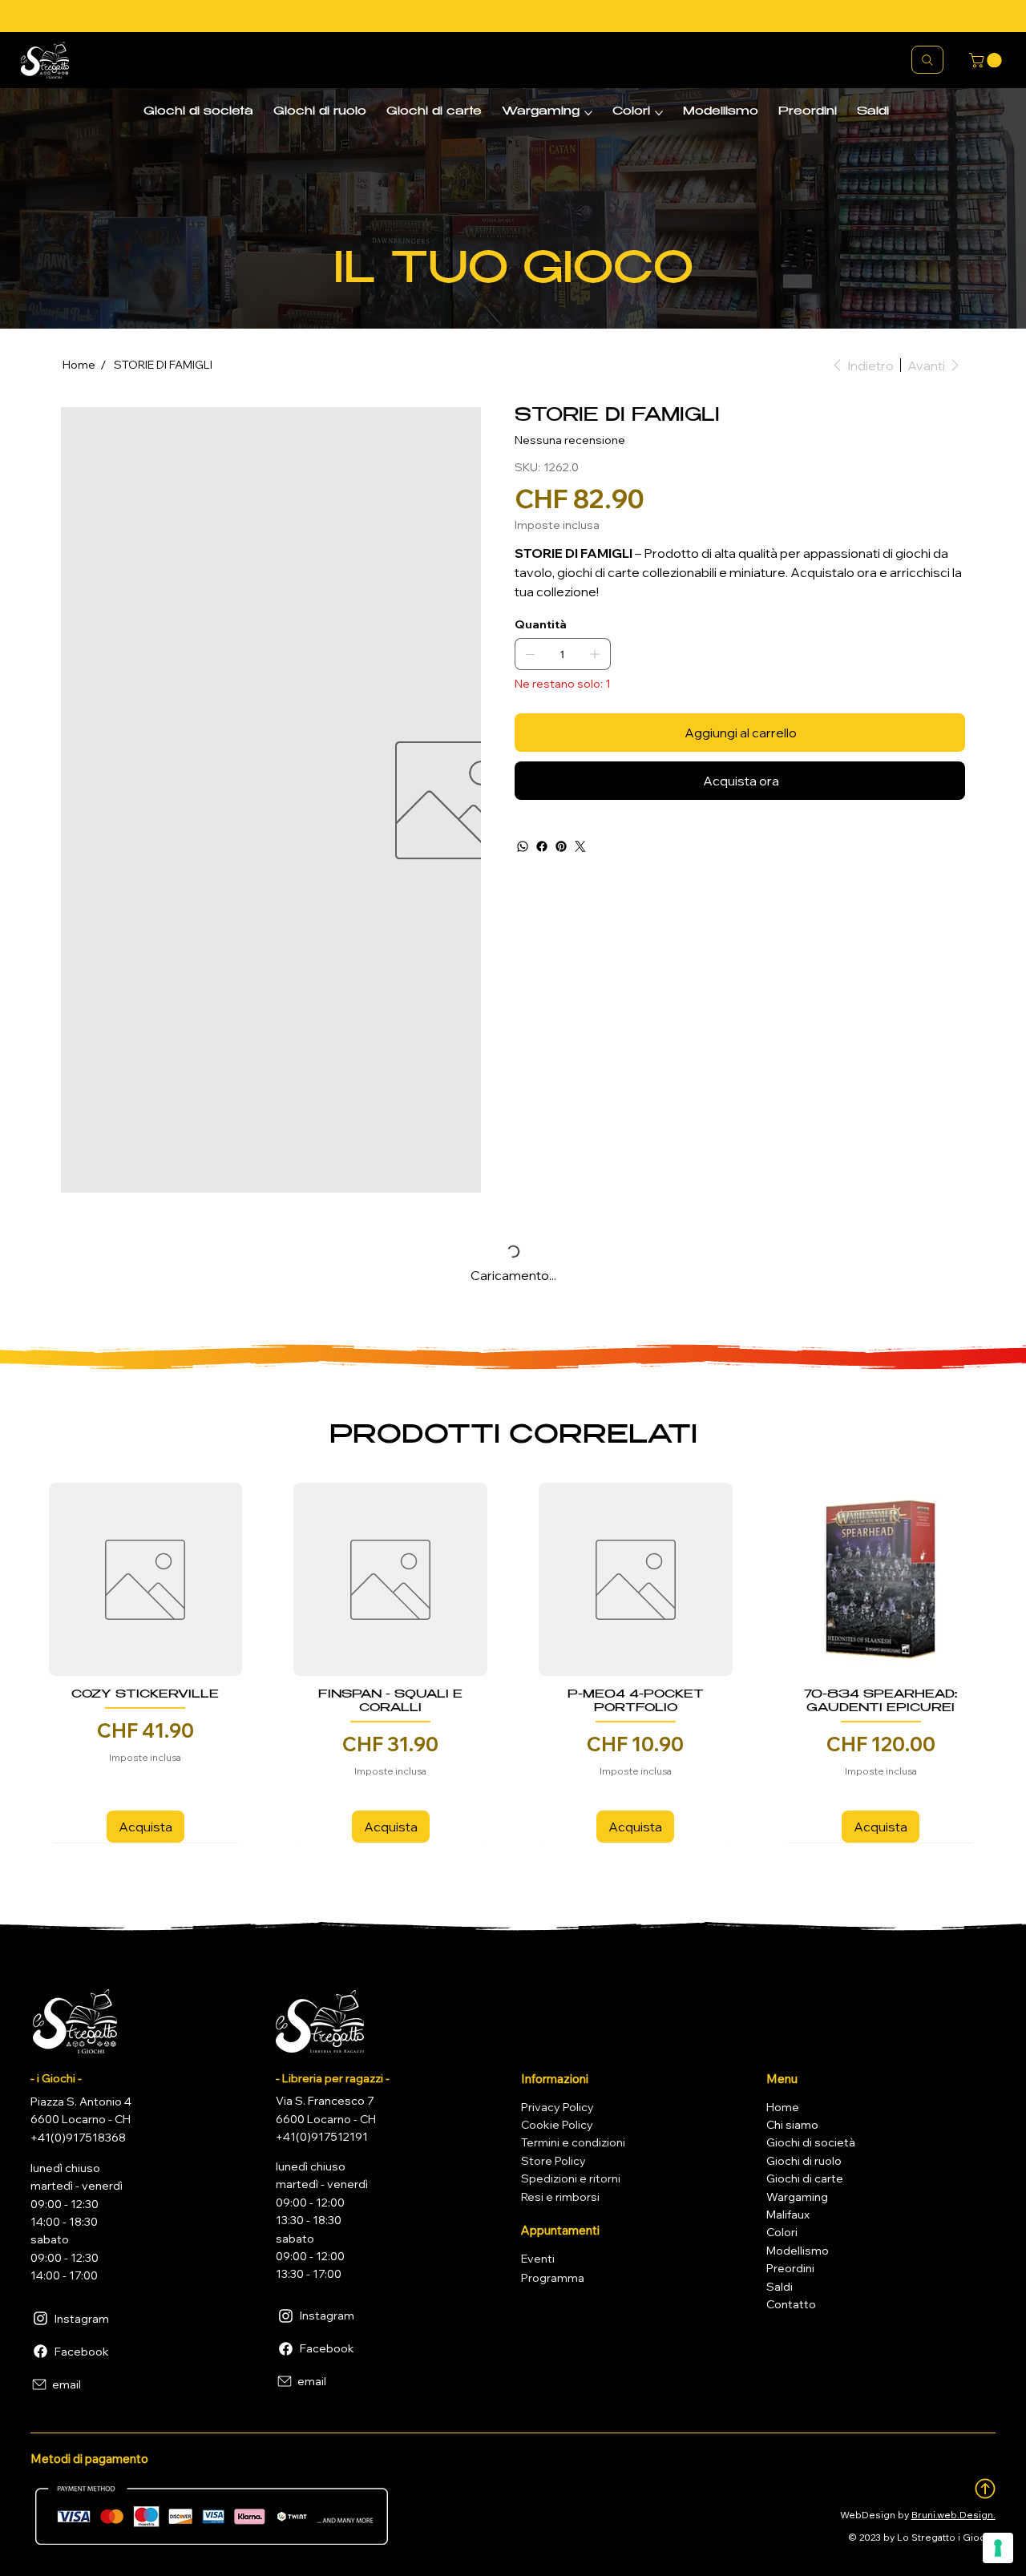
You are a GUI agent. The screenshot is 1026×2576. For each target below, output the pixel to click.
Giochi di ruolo (804, 2161)
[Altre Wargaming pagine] (588, 113)
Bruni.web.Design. (953, 2515)
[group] (513, 1663)
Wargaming (797, 2197)
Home (783, 2107)
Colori (782, 2232)
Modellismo (798, 2251)
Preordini (790, 2268)
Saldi (780, 2287)
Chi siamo (792, 2125)
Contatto (791, 2304)
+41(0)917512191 (322, 2137)
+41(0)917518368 (78, 2138)
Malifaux (788, 2215)
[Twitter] (580, 846)
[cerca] (927, 60)
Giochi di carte (805, 2178)
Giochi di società (811, 2142)
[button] (987, 60)
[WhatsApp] (523, 846)
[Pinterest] (561, 846)
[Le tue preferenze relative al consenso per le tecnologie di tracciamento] (998, 2548)
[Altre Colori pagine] (659, 113)
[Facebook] (542, 846)
